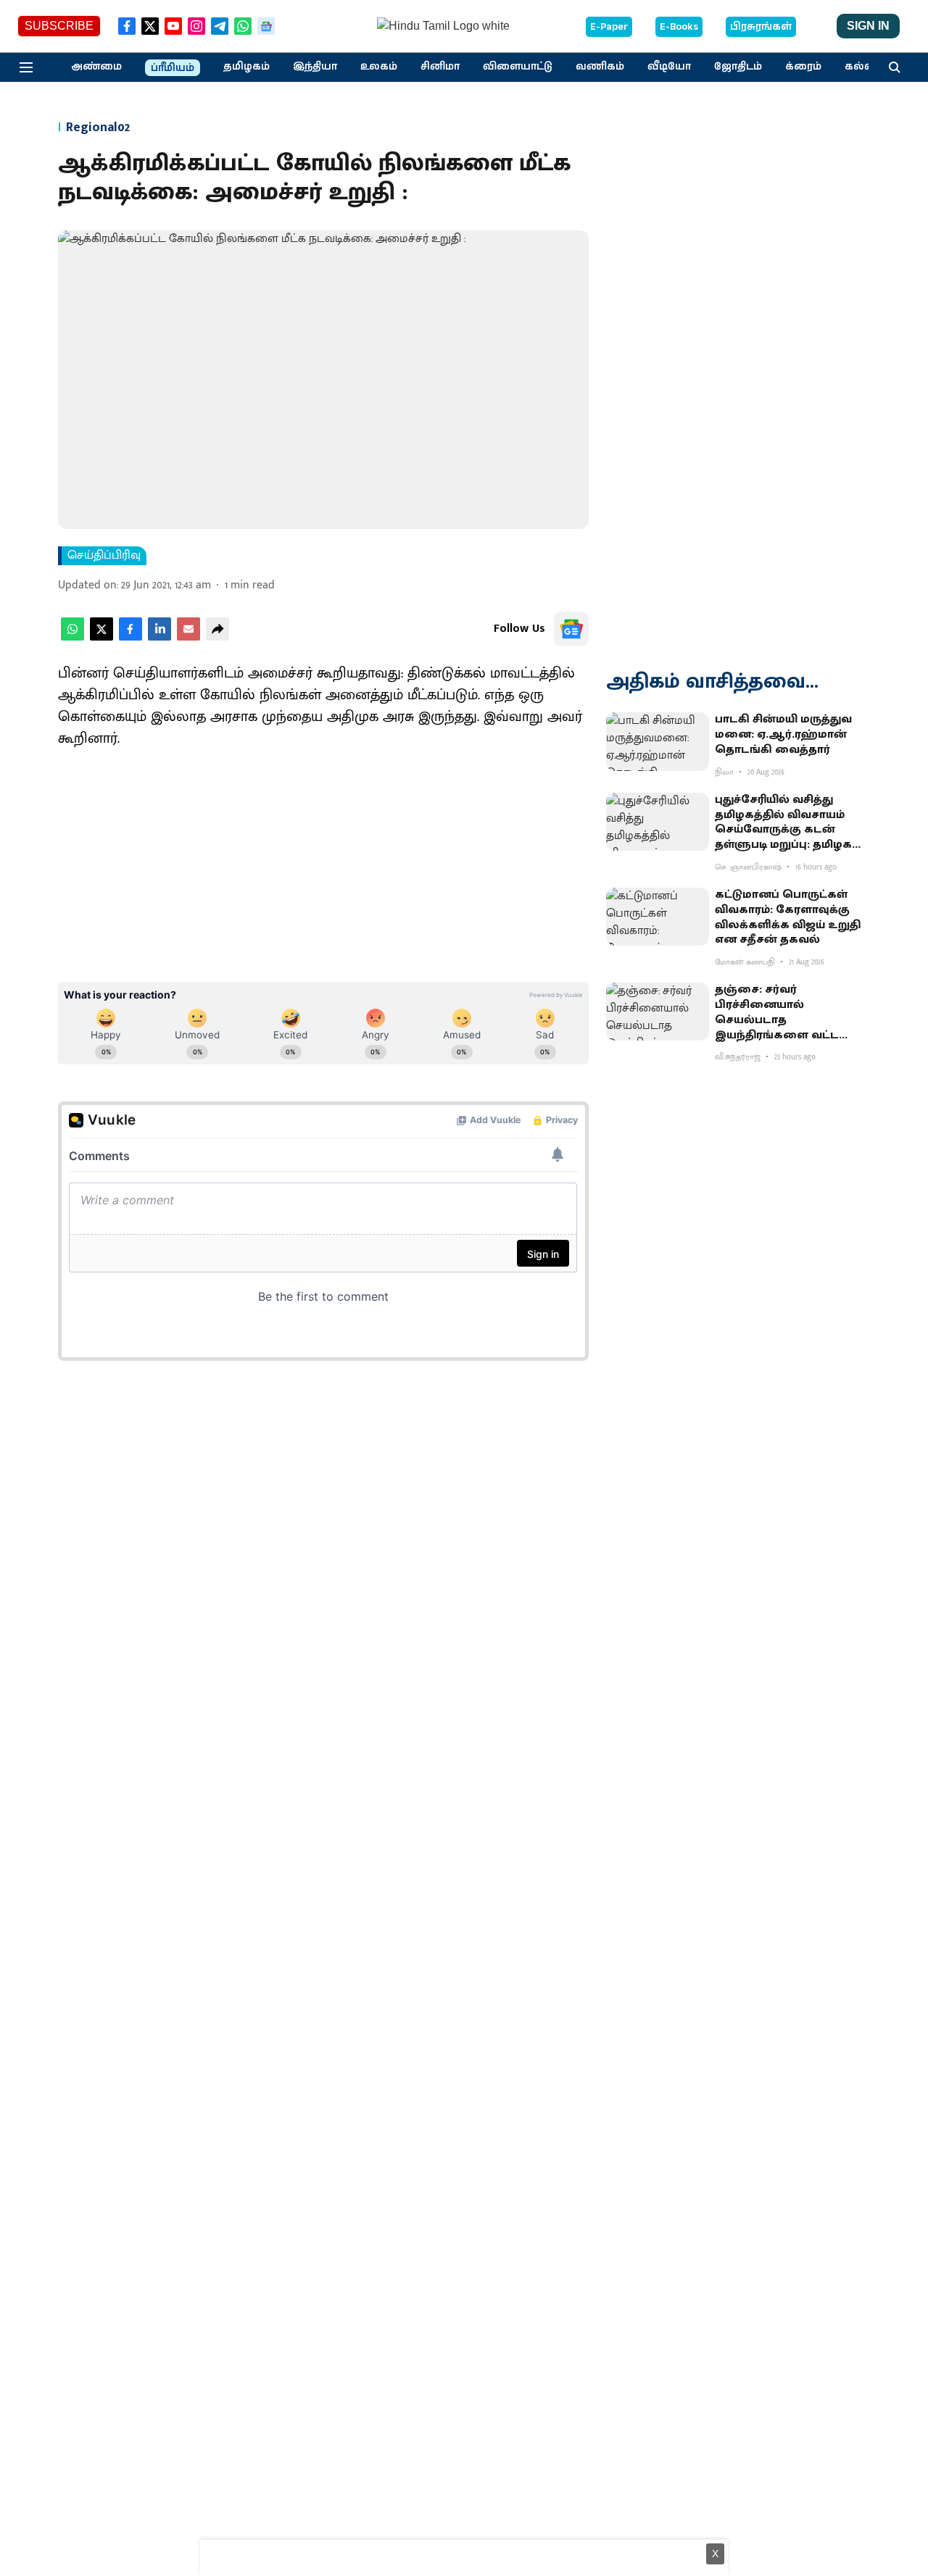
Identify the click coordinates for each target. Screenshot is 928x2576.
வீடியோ (669, 67)
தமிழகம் (246, 67)
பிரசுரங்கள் (761, 27)
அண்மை (96, 67)
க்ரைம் (803, 67)
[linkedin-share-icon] (159, 637)
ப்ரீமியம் (173, 68)
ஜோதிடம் (738, 67)
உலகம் (379, 67)
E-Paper (609, 27)
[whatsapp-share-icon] (72, 637)
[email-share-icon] (188, 637)
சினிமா (440, 67)
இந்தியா (315, 67)
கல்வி (861, 67)
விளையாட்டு (518, 67)
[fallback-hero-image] (658, 741)
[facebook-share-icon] (130, 637)
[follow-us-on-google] (571, 629)
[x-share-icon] (101, 637)
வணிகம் (600, 67)
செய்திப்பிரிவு (104, 556)
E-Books (679, 27)
